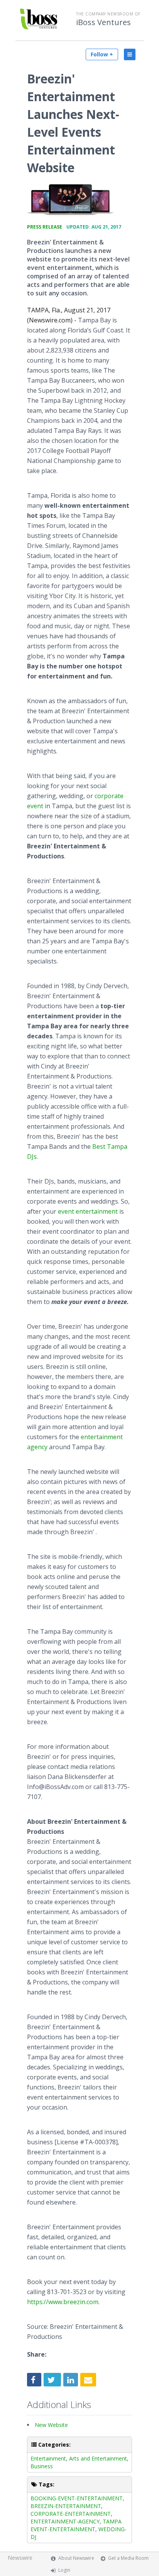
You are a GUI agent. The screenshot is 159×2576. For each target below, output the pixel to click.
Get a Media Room (128, 2558)
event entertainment (88, 1211)
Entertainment (48, 2458)
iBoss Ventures (103, 22)
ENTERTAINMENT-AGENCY (65, 2521)
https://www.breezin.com (63, 2302)
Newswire (20, 2558)
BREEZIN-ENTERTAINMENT (66, 2506)
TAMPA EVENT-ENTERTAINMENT (76, 2525)
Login (64, 2570)
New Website (51, 2425)
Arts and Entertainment (98, 2458)
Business (42, 2466)
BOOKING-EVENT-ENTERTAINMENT (77, 2498)
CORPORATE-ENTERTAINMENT (71, 2514)
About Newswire (76, 2558)
